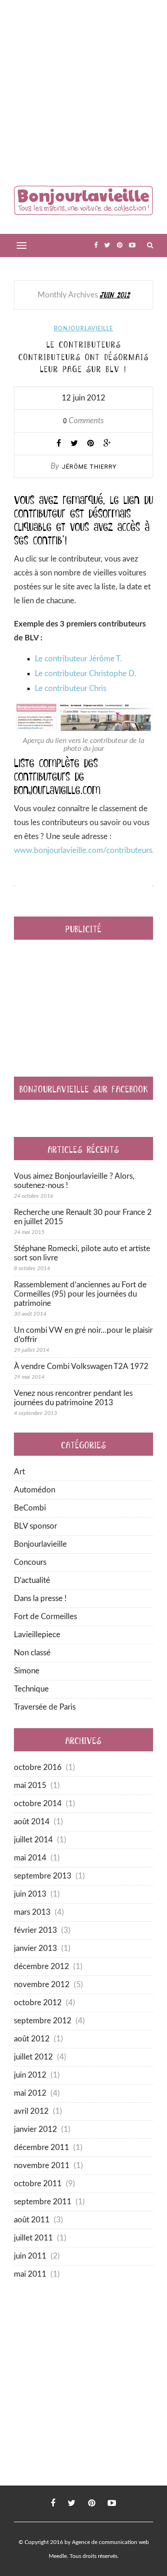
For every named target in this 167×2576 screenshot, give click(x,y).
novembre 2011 (42, 2166)
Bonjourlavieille (83, 329)
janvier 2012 (35, 2129)
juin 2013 (30, 1894)
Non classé (32, 1653)
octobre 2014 (38, 1804)
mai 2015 (30, 1785)
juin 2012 (30, 2075)
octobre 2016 (38, 1767)
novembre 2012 (42, 1985)
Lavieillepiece (37, 1635)
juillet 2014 (33, 1840)
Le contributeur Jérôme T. (78, 659)
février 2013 (35, 1930)
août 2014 (32, 1822)
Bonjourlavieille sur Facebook (84, 1088)
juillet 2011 (33, 2238)
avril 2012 (31, 2111)
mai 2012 (30, 2093)
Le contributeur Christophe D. (86, 674)
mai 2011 (30, 2274)
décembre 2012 (42, 1966)
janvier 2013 (35, 1948)
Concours (30, 1562)
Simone (27, 1671)
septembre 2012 (43, 2021)
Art (19, 1472)
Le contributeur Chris (71, 688)
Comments (83, 421)
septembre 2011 (43, 2202)
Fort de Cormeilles (45, 1617)
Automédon (35, 1490)
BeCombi (30, 1508)
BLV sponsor (35, 1526)
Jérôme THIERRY (89, 467)
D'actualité (32, 1580)
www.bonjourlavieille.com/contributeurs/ (85, 850)
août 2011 (32, 2220)
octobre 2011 (38, 2184)
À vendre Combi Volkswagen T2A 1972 (81, 1366)
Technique (31, 1689)
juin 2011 (30, 2256)
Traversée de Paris (45, 1707)
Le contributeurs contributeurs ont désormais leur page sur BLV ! (84, 356)
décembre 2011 (42, 2147)
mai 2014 (30, 1858)
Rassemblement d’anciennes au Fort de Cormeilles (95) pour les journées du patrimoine (80, 1294)
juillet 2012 (33, 2057)
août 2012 (32, 2039)
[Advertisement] (83, 93)
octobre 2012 (38, 2003)
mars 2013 (32, 1912)
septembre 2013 (43, 1876)
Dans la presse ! (40, 1598)
